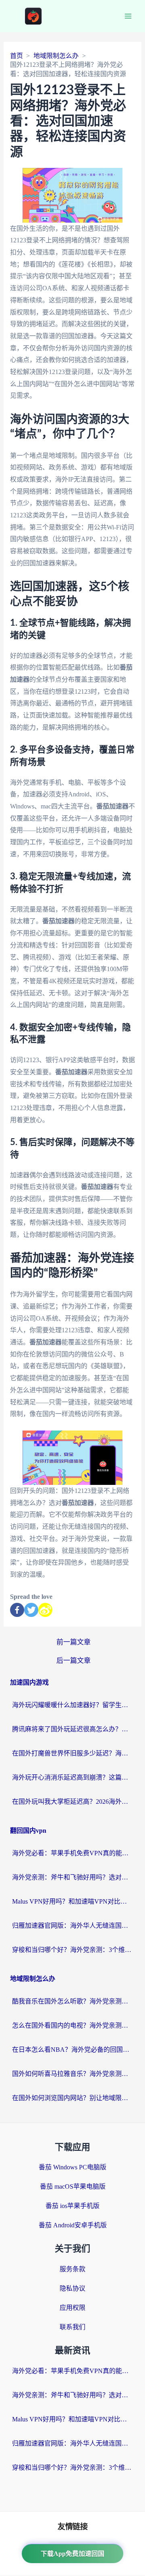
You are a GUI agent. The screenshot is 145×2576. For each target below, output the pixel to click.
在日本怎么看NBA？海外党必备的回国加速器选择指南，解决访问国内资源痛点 (72, 2050)
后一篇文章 (74, 1661)
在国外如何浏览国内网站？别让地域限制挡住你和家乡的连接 (72, 2098)
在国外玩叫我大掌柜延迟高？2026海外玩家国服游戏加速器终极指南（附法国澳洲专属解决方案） (72, 1802)
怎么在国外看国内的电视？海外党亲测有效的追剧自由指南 (72, 2025)
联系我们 (72, 2327)
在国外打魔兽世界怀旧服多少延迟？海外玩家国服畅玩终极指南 (72, 1753)
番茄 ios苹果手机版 (72, 2206)
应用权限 (72, 2308)
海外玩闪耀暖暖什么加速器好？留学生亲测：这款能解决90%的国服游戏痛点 (72, 1705)
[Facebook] (17, 1610)
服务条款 (72, 2269)
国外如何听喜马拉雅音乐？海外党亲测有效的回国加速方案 (72, 2074)
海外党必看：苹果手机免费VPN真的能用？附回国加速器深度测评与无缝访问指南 (72, 1853)
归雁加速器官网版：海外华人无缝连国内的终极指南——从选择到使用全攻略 (72, 1926)
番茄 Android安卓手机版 (73, 2225)
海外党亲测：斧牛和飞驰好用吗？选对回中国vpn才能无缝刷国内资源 (72, 1877)
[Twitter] (31, 1610)
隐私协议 (72, 2288)
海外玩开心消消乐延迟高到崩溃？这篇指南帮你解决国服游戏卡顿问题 (72, 1777)
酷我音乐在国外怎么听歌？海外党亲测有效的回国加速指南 (72, 2001)
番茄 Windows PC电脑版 (72, 2167)
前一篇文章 (74, 1642)
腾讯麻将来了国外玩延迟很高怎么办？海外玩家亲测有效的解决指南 (72, 1729)
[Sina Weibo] (45, 1610)
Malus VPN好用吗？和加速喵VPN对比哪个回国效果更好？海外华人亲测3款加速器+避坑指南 (72, 1901)
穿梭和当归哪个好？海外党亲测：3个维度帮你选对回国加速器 (72, 1950)
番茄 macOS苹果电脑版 (73, 2186)
